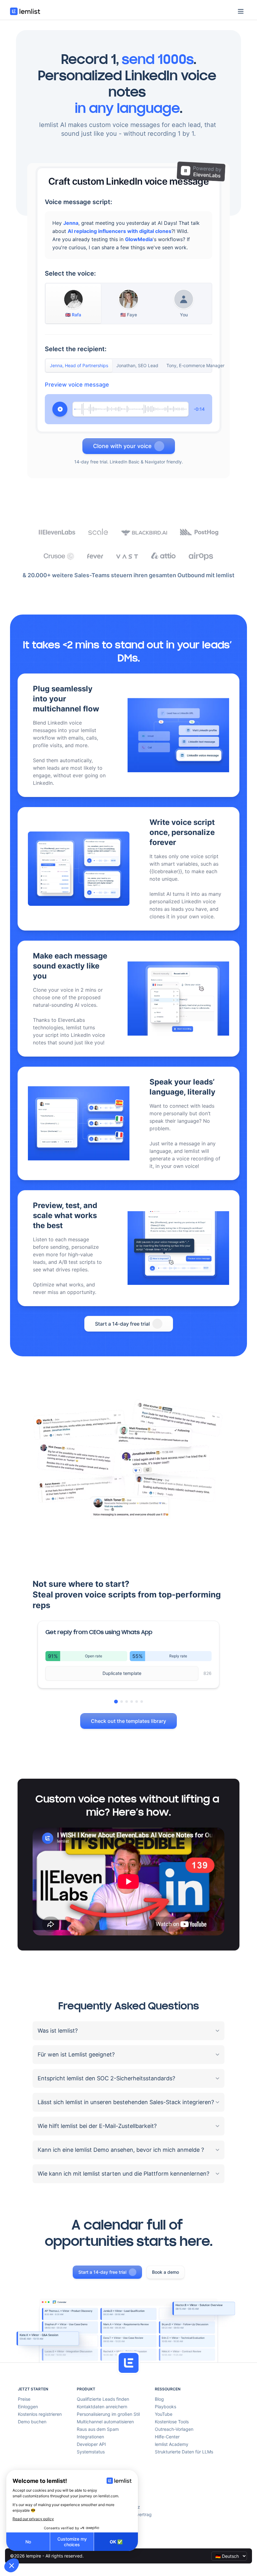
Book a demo (165, 2272)
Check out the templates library (128, 1721)
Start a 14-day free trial (122, 1324)
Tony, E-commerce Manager (195, 365)
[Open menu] (241, 11)
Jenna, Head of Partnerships (79, 365)
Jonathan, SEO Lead (137, 365)
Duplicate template (122, 1673)
